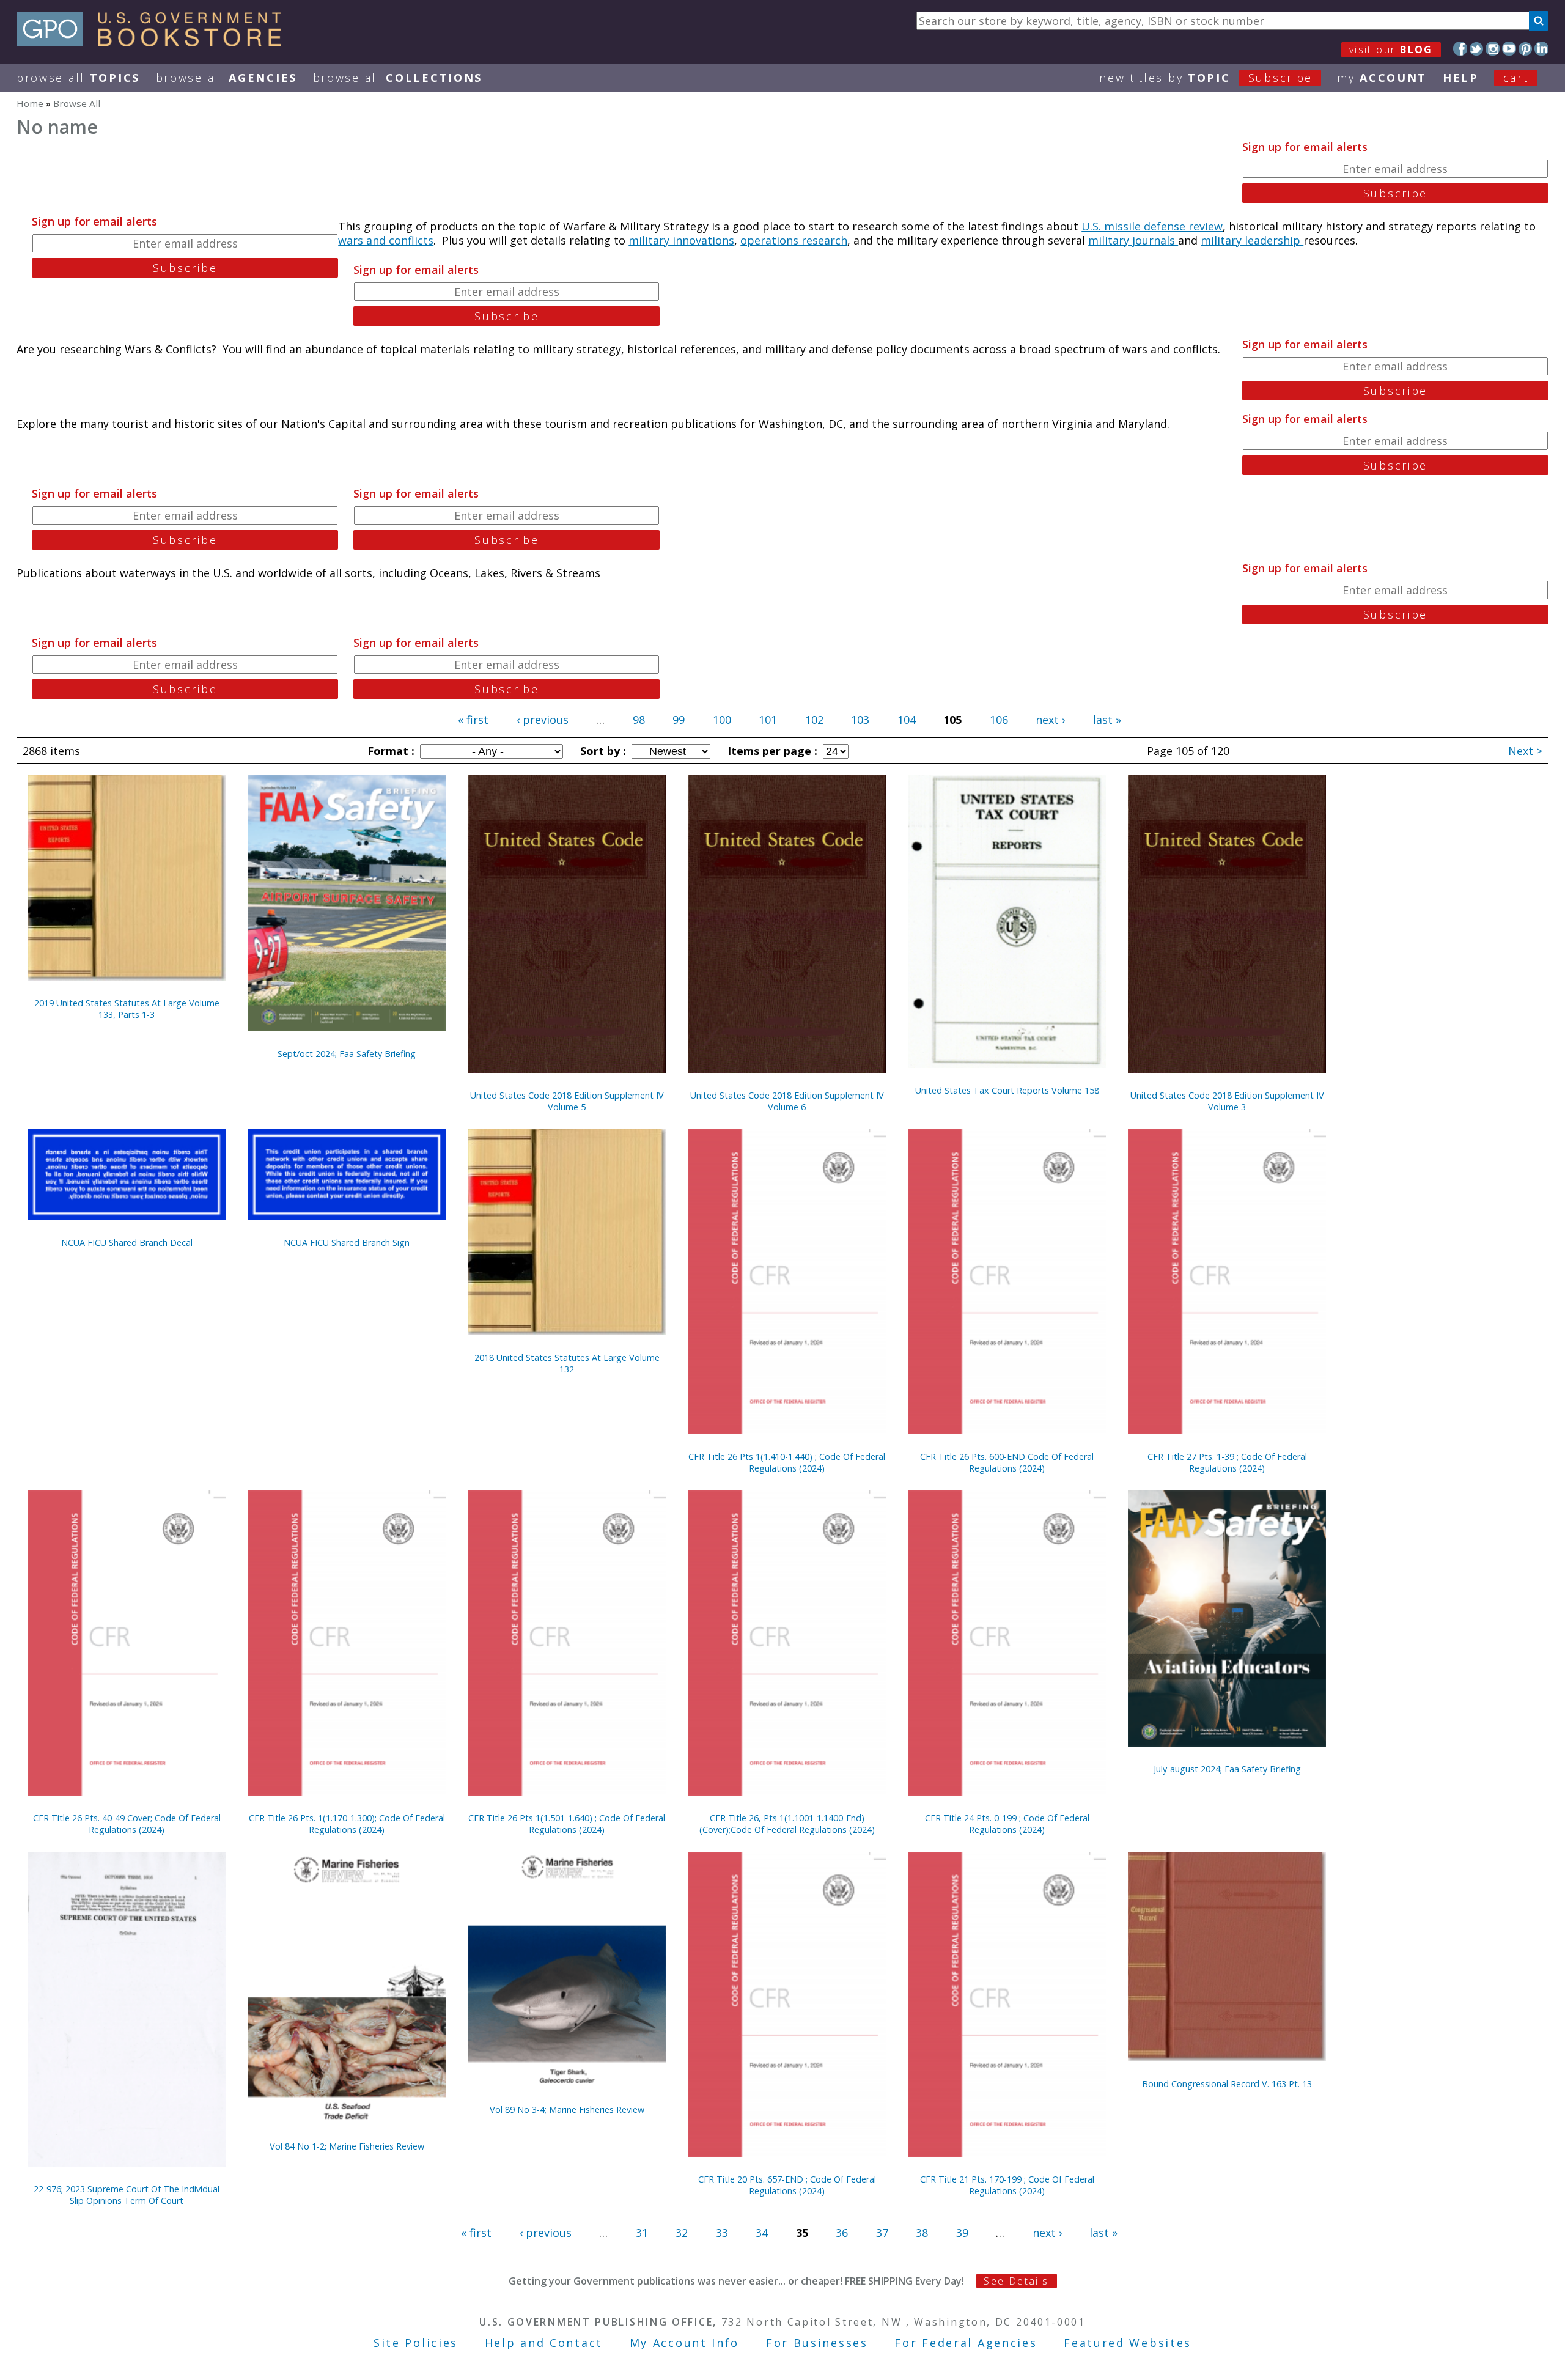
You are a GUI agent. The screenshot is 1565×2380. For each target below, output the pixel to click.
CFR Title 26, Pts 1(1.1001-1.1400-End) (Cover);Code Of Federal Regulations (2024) (787, 1824)
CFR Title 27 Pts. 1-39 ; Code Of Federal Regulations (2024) (1227, 1462)
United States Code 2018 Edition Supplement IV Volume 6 (787, 1101)
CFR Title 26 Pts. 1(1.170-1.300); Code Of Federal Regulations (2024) (347, 1824)
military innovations (681, 240)
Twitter (1477, 49)
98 (639, 720)
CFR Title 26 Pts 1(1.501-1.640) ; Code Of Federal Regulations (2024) (567, 1824)
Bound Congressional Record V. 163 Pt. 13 (1227, 2084)
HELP (1461, 78)
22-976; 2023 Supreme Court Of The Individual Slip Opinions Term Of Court (127, 2195)
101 (768, 720)
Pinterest (1526, 49)
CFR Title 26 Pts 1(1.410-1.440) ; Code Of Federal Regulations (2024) (787, 1462)
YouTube (1509, 49)
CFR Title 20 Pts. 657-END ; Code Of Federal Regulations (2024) (787, 2185)
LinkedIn (1541, 49)
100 (722, 720)
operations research (794, 240)
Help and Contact (544, 2343)
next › (1050, 720)
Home (30, 103)
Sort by (602, 751)
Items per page (771, 751)
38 (922, 2233)
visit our (1391, 50)
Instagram (1493, 49)
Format (389, 751)
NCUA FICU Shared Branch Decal (127, 1243)
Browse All (78, 78)
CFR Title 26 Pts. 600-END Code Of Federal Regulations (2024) (1007, 1462)
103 (860, 720)
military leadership (1252, 240)
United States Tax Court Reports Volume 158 (1007, 1090)
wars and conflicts (386, 240)
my (1382, 78)
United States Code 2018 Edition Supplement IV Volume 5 (567, 1101)
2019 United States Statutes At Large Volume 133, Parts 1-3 (127, 1009)
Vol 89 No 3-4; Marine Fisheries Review (567, 2109)
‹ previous (543, 720)
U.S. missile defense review (1152, 226)
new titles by (1206, 78)
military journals (1133, 240)
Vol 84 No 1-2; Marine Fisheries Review (347, 2146)
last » (1107, 720)
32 (682, 2233)
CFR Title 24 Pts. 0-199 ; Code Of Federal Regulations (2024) (1007, 1824)
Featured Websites (1128, 2343)
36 (842, 2233)
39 (962, 2233)
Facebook (1460, 49)
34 (762, 2233)
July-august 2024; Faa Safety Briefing (1227, 1769)
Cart (1516, 78)
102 (814, 720)
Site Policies (416, 2343)
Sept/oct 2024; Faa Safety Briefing (347, 1054)
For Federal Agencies (966, 2343)
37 (882, 2233)
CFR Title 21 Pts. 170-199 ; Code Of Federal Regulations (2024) (1007, 2185)
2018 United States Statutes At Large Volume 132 (567, 1363)
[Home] (154, 42)
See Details (1016, 2281)
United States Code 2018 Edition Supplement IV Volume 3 (1227, 1101)
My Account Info (685, 2343)
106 (999, 720)
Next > (1525, 751)
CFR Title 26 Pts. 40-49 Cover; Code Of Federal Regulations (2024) (127, 1824)
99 (679, 720)
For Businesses (817, 2343)
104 (907, 720)
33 (722, 2233)
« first (473, 720)
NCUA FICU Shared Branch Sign (347, 1243)
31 (642, 2233)
